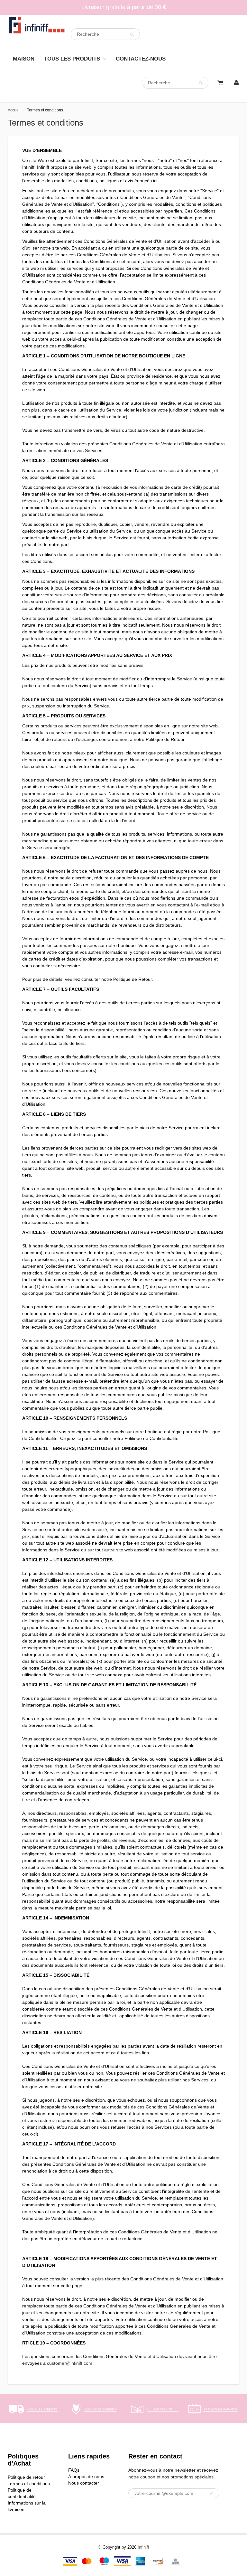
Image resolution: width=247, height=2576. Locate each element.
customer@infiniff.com (70, 2363)
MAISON (24, 59)
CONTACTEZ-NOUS (141, 59)
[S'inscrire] (211, 2494)
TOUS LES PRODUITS (72, 59)
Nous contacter (84, 2483)
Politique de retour (26, 2477)
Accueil (14, 110)
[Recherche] (132, 34)
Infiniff (143, 2547)
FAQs (74, 2470)
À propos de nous (86, 2477)
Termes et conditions (29, 2484)
